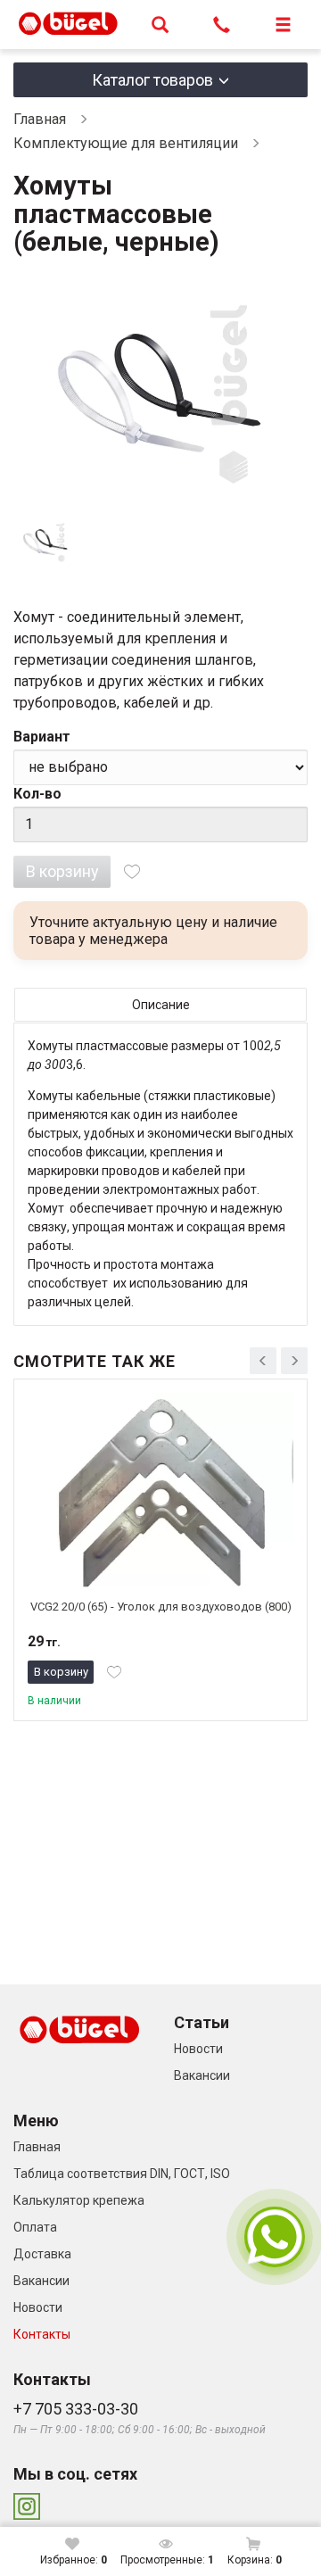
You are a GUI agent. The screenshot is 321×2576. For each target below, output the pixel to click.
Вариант (42, 737)
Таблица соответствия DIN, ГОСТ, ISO (122, 2174)
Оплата (35, 2227)
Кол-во (37, 794)
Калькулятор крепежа (79, 2200)
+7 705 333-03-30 (76, 2409)
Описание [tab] (161, 1005)
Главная (40, 119)
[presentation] (263, 1361)
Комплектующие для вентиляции (126, 143)
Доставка (42, 2254)
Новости (198, 2049)
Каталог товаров (152, 80)
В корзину (62, 871)
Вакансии (202, 2075)
